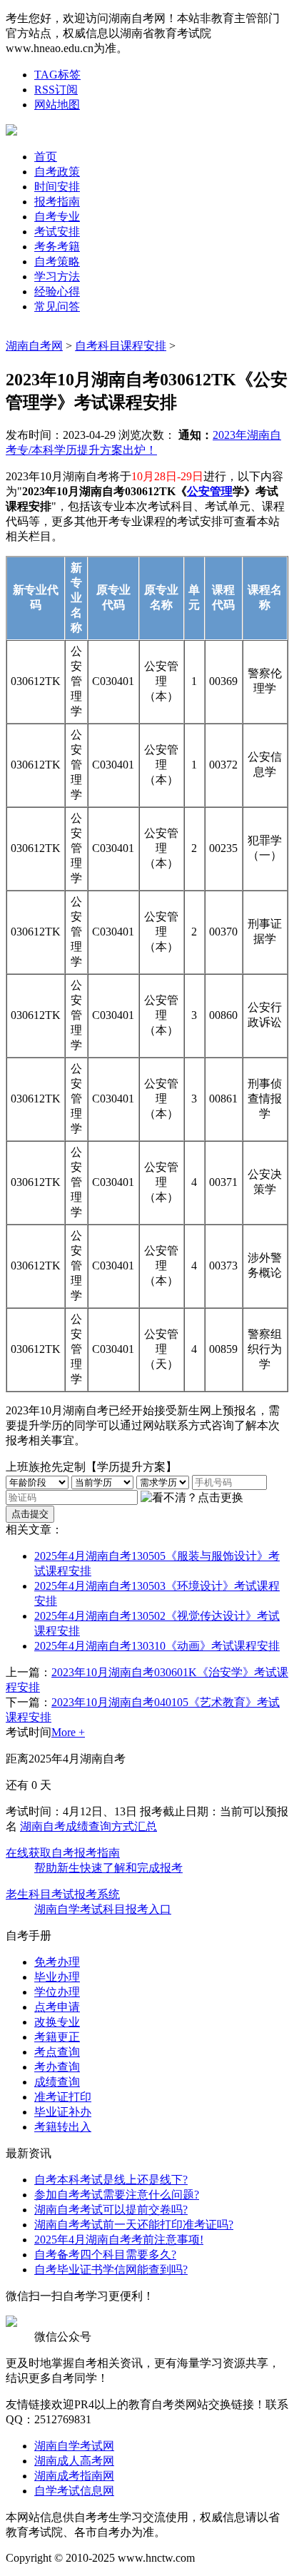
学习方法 (57, 277)
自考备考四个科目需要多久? (105, 2255)
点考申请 (57, 2007)
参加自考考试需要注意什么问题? (117, 2195)
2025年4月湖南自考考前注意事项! (119, 2240)
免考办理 (57, 1962)
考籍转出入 (63, 2127)
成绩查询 (57, 2082)
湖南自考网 (34, 346)
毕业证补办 (63, 2112)
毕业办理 (57, 1977)
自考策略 (57, 262)
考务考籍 (57, 247)
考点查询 (57, 2052)
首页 (46, 157)
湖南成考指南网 (74, 2476)
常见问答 (57, 306)
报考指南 (57, 202)
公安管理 (210, 491)
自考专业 (57, 217)
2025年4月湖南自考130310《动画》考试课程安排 (157, 1646)
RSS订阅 (56, 90)
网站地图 (57, 105)
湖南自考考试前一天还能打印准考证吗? (134, 2225)
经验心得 (57, 291)
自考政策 (57, 172)
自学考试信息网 (74, 2491)
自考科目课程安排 (121, 346)
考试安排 (57, 232)
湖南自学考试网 (74, 2446)
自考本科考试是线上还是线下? (111, 2180)
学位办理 (57, 1992)
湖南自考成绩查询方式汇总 (88, 1826)
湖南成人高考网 (74, 2461)
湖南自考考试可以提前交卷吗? (111, 2210)
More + (68, 1732)
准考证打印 (63, 2097)
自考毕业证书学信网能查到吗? (111, 2270)
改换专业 (57, 2022)
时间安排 (57, 187)
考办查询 (57, 2067)
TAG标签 (57, 75)
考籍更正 (57, 2037)
